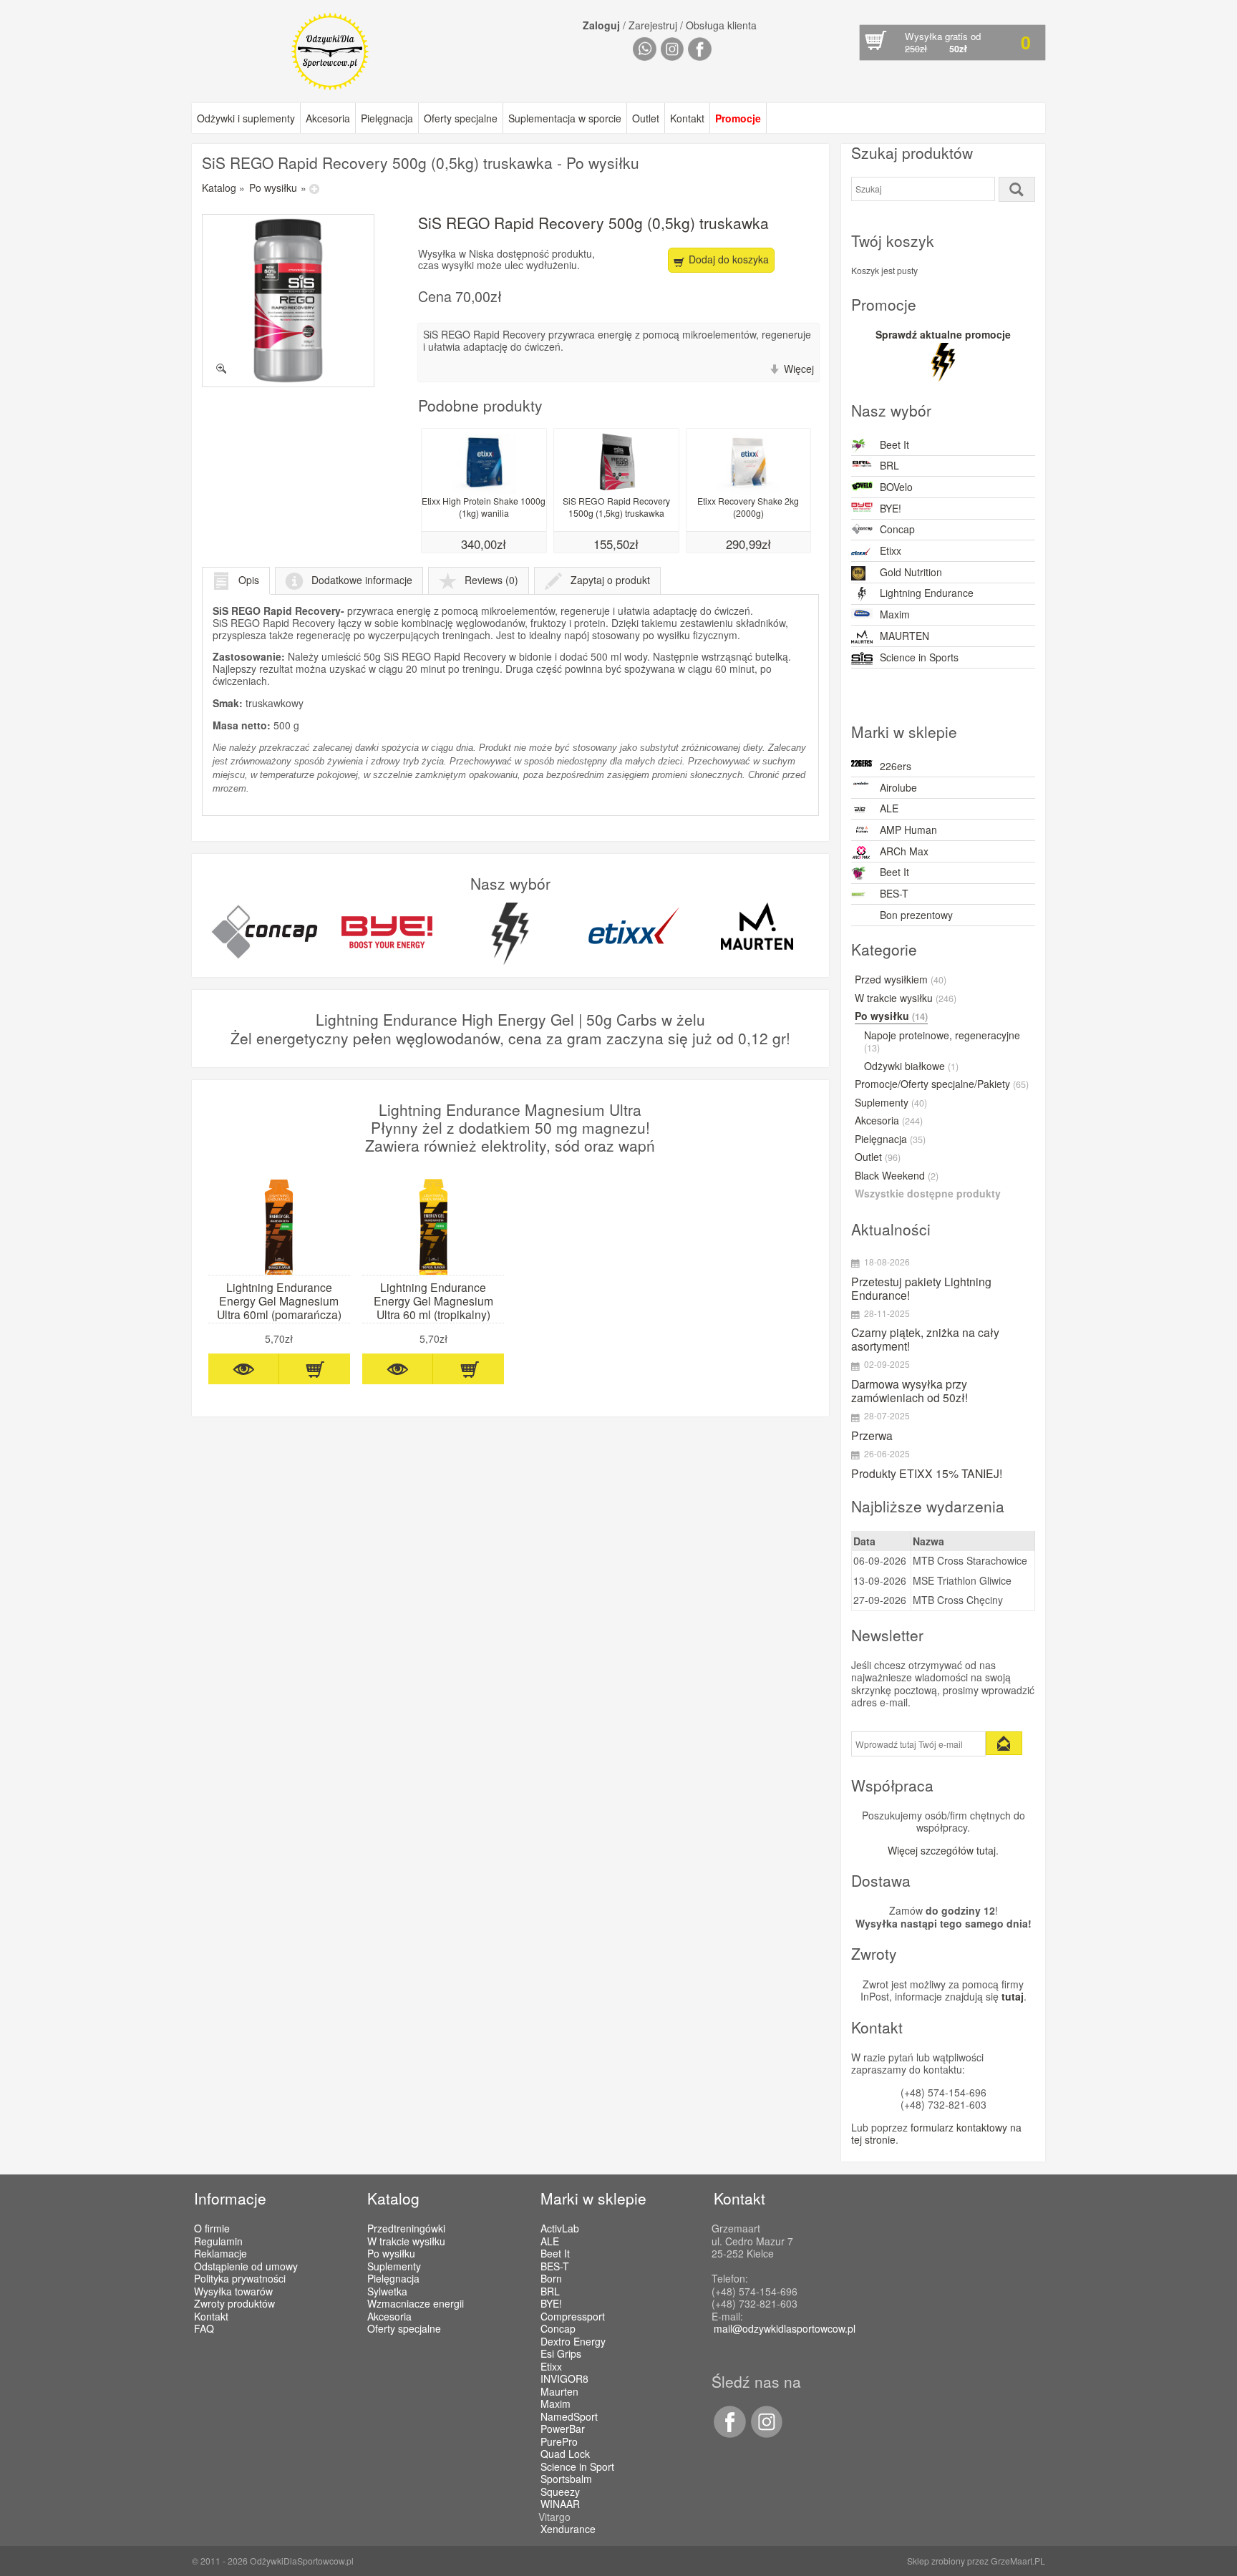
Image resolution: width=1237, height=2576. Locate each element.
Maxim (895, 614)
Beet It (894, 444)
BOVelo (896, 487)
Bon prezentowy (916, 915)
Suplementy (891, 1103)
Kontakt (687, 118)
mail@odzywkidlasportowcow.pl (785, 2328)
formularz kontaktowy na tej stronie (936, 2134)
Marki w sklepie (593, 2198)
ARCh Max (904, 851)
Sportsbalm (566, 2479)
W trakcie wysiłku (906, 998)
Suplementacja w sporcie (565, 118)
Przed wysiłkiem (901, 980)
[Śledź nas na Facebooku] (729, 2434)
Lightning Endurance (927, 593)
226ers (896, 766)
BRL (889, 465)
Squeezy (560, 2492)
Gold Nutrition (911, 572)
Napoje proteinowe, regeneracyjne (942, 1042)
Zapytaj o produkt (610, 580)
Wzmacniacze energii (416, 2303)
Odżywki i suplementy (246, 118)
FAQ (204, 2328)
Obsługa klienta (721, 25)
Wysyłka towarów (233, 2291)
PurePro (559, 2442)
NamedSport (569, 2417)
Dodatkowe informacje (362, 580)
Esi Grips (561, 2354)
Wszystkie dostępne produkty (928, 1194)
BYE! (891, 508)
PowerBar (563, 2429)
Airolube (898, 787)
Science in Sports (919, 657)
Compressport (573, 2317)
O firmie (212, 2228)
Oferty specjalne (461, 118)
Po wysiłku (273, 188)
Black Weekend (897, 1176)
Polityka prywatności (240, 2278)
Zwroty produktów (234, 2303)
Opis (249, 580)
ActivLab (560, 2229)
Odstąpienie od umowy (246, 2266)
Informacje (230, 2198)
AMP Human (908, 830)
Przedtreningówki (406, 2228)
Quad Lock (565, 2454)
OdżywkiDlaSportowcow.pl (302, 2561)
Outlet (646, 118)
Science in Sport (577, 2467)
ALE (889, 808)
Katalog (219, 188)
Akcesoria (328, 118)
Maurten (559, 2392)
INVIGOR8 (564, 2379)
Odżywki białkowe (911, 1066)
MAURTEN (904, 636)
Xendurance (568, 2529)
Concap (897, 529)
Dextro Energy (573, 2342)
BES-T (894, 893)
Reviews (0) (491, 580)
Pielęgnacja (387, 118)
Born (551, 2279)
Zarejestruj (653, 25)
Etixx (891, 550)
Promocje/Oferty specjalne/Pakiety (942, 1084)
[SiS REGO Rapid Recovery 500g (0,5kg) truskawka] (288, 300)
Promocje (738, 118)
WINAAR (560, 2504)
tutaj (1013, 1996)
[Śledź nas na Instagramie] (765, 2434)
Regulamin (218, 2241)
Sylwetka (387, 2291)
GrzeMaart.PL (1018, 2561)
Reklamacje (220, 2253)
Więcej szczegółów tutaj (942, 1850)
